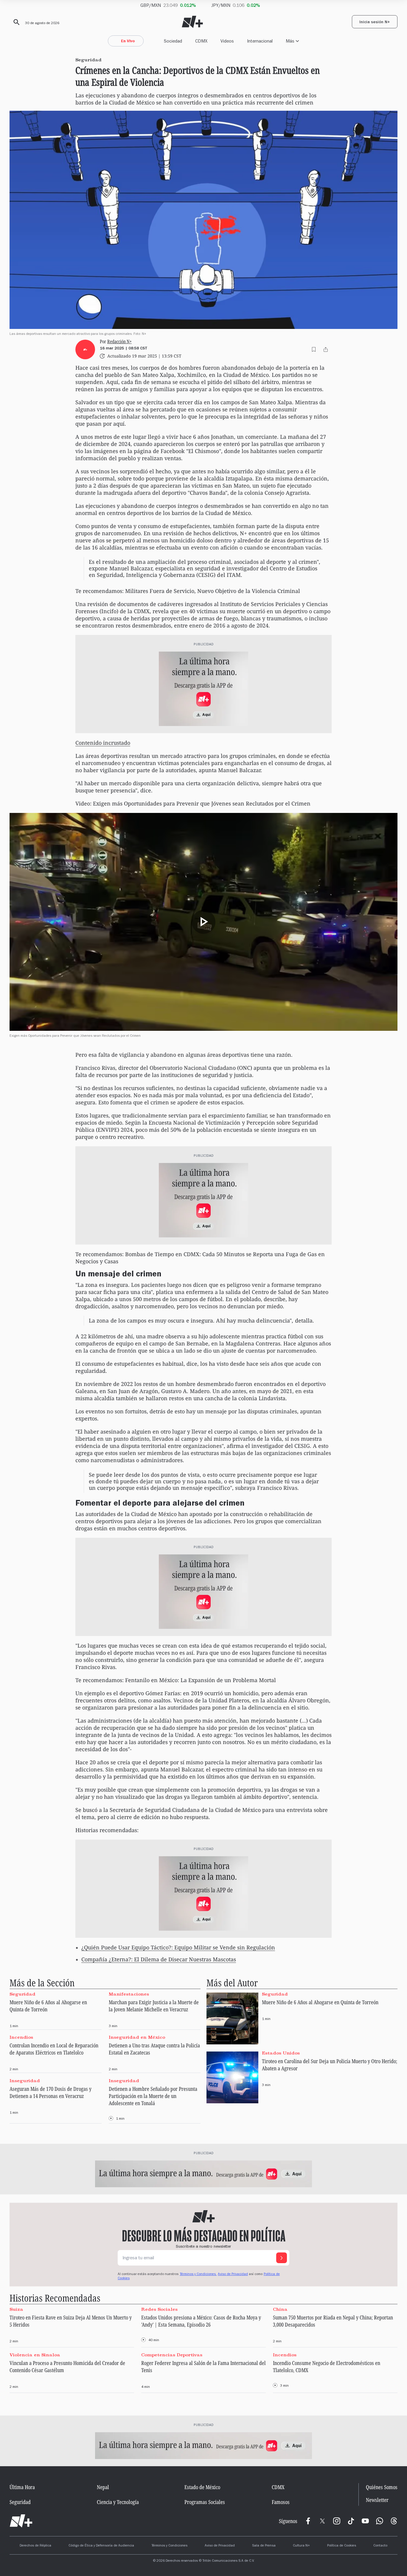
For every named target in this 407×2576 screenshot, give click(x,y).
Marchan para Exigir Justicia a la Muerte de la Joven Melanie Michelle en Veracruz (154, 2006)
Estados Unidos (281, 2053)
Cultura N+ (301, 2546)
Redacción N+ (119, 341)
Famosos (281, 2502)
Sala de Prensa (264, 2546)
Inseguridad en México (137, 2037)
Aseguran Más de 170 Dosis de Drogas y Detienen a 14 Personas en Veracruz (51, 2092)
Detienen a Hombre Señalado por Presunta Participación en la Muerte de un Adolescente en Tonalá (153, 2096)
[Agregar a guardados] (314, 349)
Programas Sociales (205, 2502)
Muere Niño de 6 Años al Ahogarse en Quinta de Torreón (48, 2006)
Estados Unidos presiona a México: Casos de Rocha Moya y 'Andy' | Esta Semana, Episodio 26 (201, 2321)
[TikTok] (351, 2521)
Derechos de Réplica (35, 2546)
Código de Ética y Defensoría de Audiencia (101, 2546)
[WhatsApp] (380, 2521)
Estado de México (202, 2487)
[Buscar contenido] (15, 22)
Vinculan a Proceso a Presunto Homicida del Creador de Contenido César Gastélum (67, 2366)
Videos (227, 41)
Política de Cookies (342, 2546)
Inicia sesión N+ (375, 23)
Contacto (380, 2546)
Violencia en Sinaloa (35, 2355)
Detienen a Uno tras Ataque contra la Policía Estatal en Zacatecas (154, 2049)
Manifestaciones (129, 1994)
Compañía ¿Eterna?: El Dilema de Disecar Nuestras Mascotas (159, 1959)
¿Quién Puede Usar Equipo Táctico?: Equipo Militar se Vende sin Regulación (178, 1947)
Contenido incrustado (103, 743)
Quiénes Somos (382, 2487)
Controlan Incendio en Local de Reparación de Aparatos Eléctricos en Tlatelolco (54, 2049)
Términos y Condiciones (169, 2546)
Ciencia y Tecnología (118, 2502)
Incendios (21, 2037)
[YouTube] (365, 2521)
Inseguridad (25, 2080)
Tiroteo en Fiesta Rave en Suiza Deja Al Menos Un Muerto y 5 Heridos (71, 2321)
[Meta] (308, 2521)
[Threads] (394, 2521)
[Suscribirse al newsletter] (282, 2258)
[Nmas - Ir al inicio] (192, 22)
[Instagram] (337, 2521)
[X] (322, 2521)
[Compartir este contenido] (326, 349)
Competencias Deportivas (172, 2355)
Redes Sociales (159, 2309)
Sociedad (173, 41)
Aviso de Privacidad (233, 2274)
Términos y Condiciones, (198, 2274)
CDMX (201, 41)
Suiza (16, 2309)
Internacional (260, 41)
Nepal (103, 2487)
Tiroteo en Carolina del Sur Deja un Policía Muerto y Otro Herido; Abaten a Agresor (330, 2065)
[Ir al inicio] (21, 2521)
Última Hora (22, 2487)
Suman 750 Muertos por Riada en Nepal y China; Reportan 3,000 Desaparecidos (333, 2321)
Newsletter (377, 2500)
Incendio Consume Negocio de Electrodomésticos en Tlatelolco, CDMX (327, 2366)
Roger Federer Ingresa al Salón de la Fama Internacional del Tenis (203, 2366)
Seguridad (22, 1994)
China (280, 2309)
